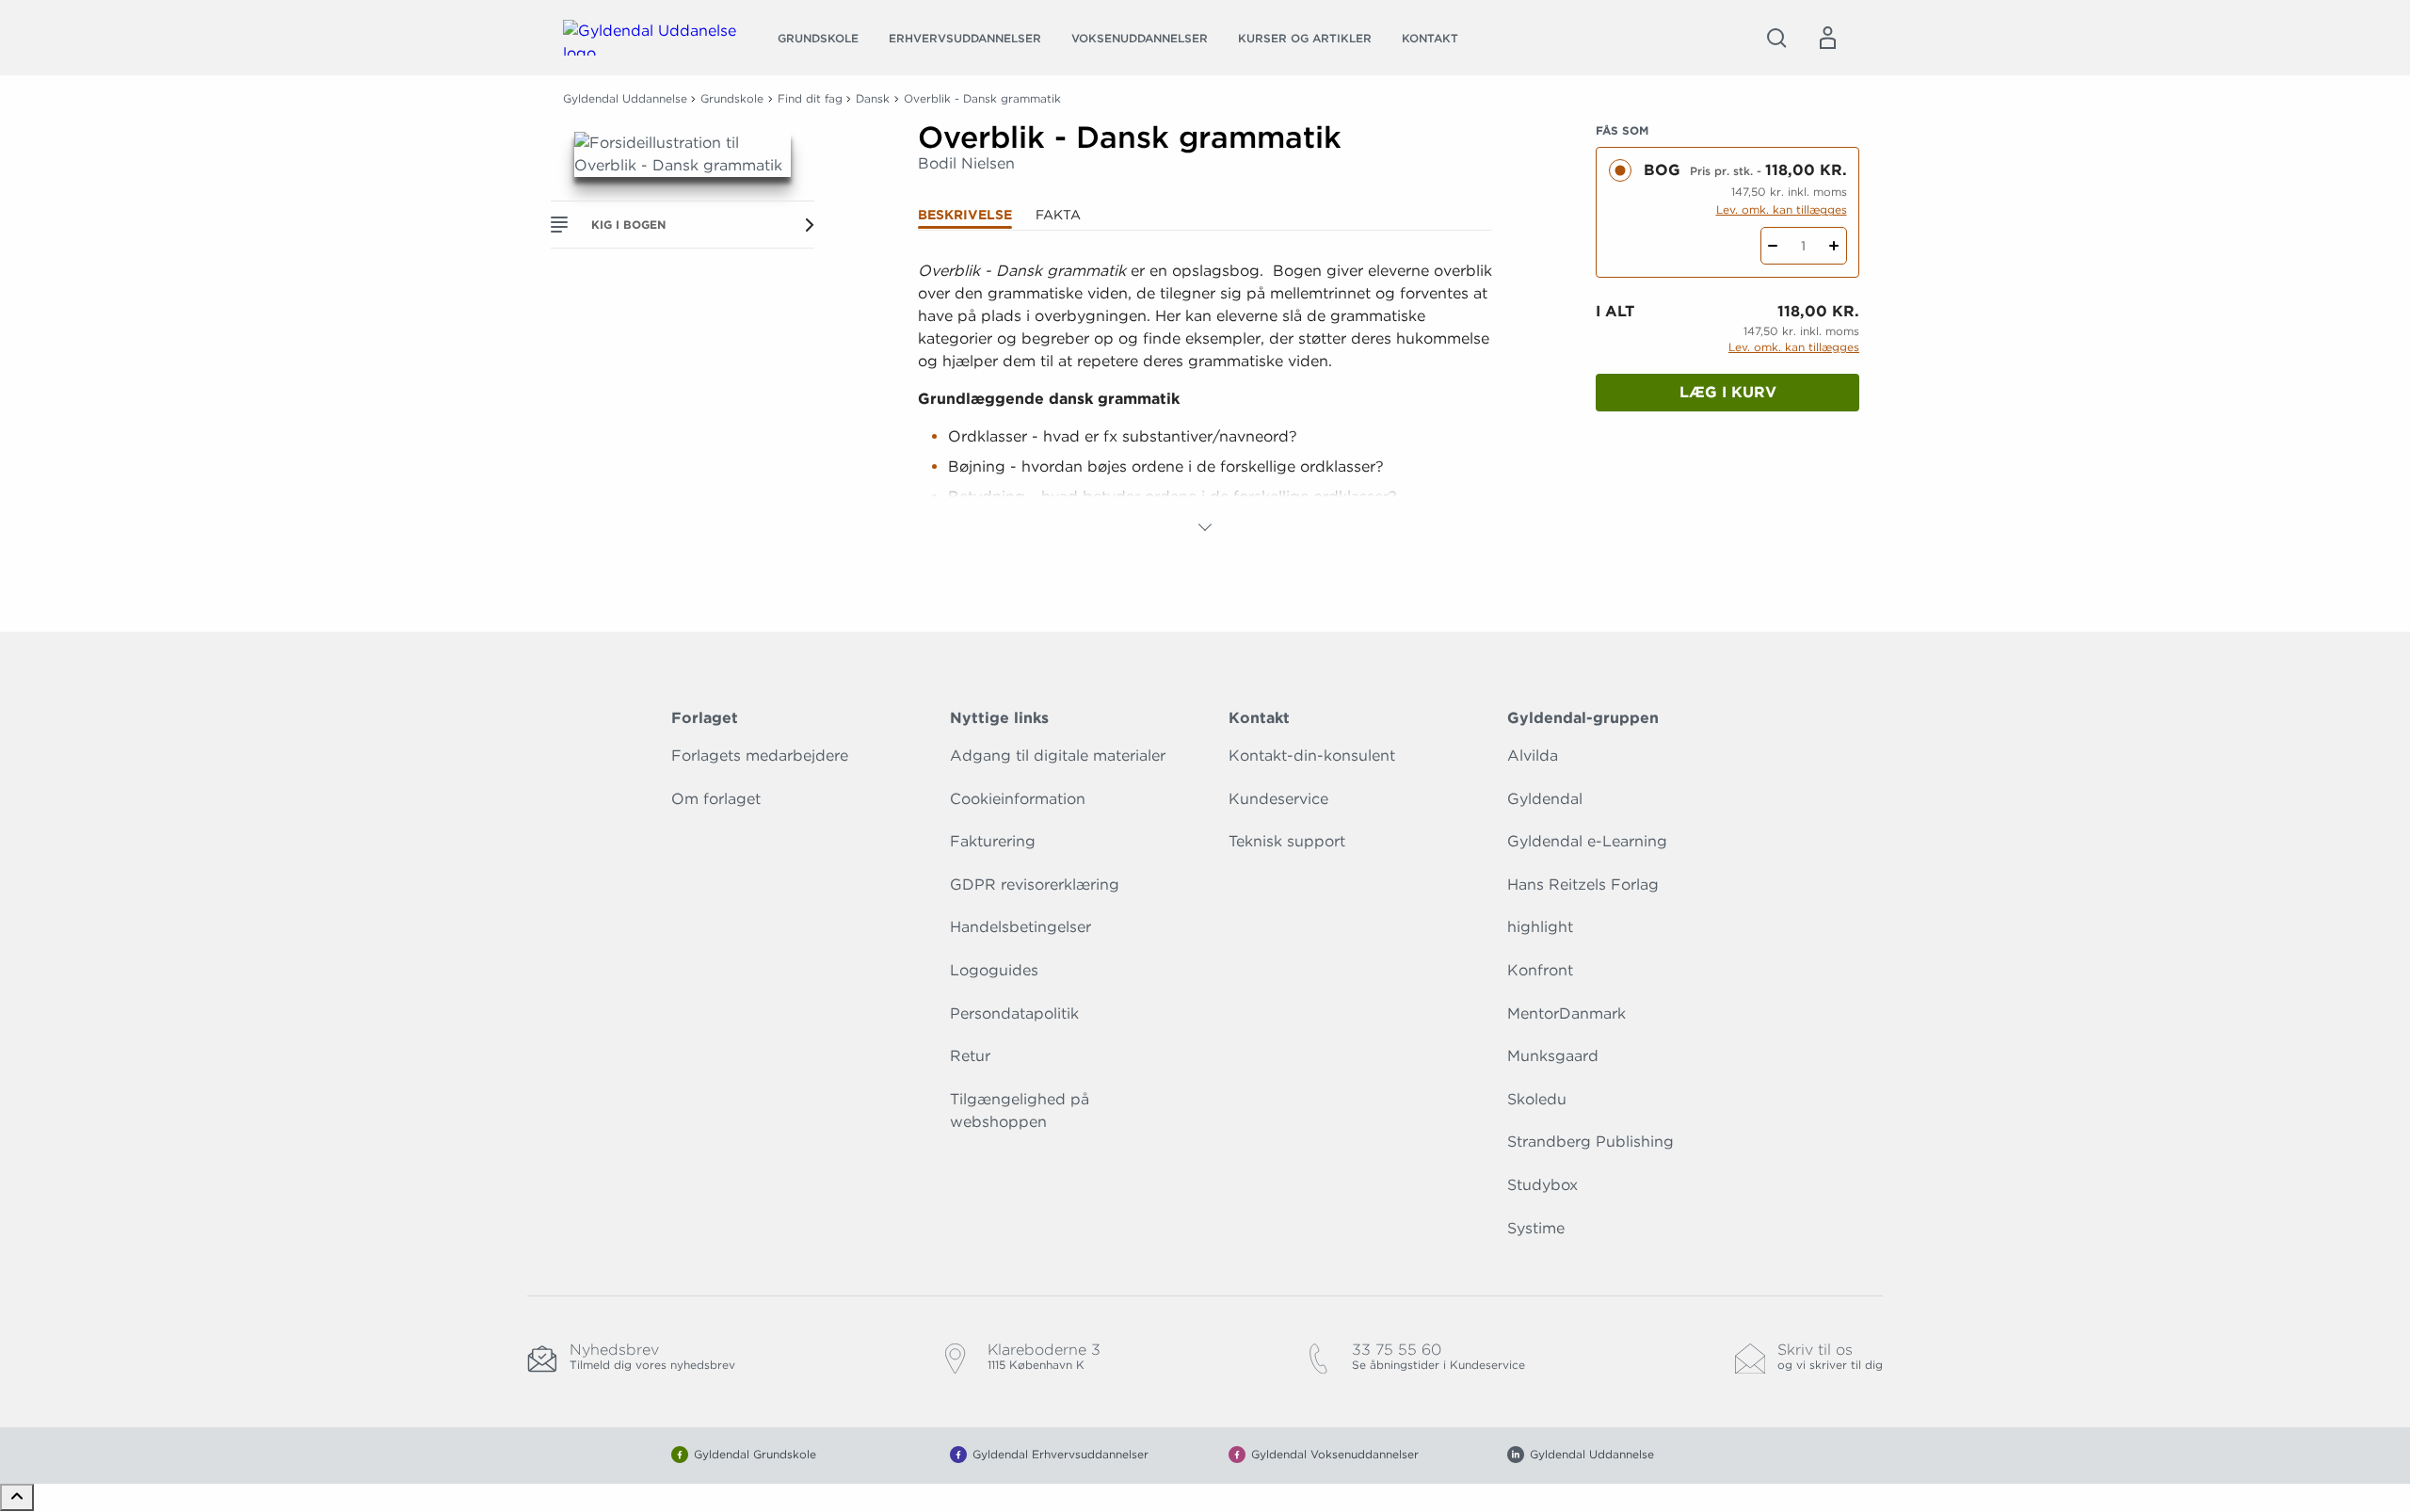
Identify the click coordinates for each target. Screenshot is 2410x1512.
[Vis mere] (1205, 527)
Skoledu (1537, 1099)
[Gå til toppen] (17, 1497)
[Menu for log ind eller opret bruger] (1827, 38)
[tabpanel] (1205, 399)
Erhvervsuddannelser (965, 38)
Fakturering (993, 841)
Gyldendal (1545, 799)
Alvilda (1533, 756)
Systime (1536, 1228)
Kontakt (1430, 38)
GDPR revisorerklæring (1035, 885)
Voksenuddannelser (1140, 38)
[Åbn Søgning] (1776, 38)
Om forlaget (716, 799)
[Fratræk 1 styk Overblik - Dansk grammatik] (1773, 246)
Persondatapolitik (1014, 1013)
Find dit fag (810, 98)
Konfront (1540, 970)
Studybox (1542, 1185)
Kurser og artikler (1305, 38)
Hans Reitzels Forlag (1583, 885)
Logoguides (994, 970)
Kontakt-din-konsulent (1312, 756)
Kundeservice (1278, 799)
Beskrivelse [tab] (965, 215)
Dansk (873, 98)
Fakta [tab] (1058, 215)
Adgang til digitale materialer (1058, 756)
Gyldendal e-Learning (1587, 841)
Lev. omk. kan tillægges (1782, 209)
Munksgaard (1553, 1056)
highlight (1540, 927)
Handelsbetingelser (1020, 927)
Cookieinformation (1018, 799)
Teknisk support (1287, 841)
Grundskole (818, 38)
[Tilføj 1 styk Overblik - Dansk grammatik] (1834, 246)
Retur (970, 1056)
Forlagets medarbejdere (760, 756)
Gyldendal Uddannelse (625, 98)
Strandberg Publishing (1591, 1142)
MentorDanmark (1566, 1013)
